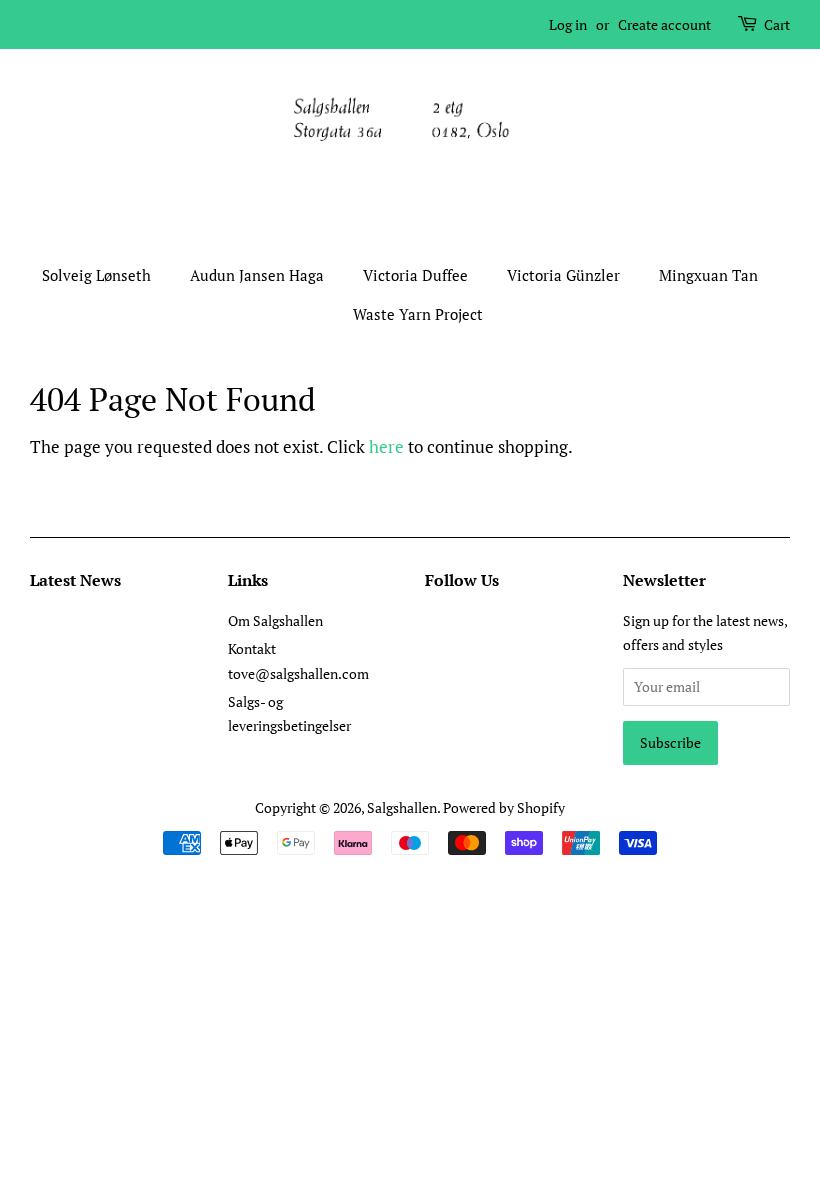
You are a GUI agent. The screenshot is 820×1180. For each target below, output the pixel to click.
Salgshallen (402, 807)
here (386, 446)
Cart (777, 24)
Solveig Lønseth (96, 275)
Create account (664, 24)
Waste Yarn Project (418, 314)
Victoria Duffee (415, 275)
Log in (568, 24)
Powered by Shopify (504, 807)
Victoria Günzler (563, 275)
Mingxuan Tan (708, 275)
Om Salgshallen (275, 620)
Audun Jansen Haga (257, 275)
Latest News (75, 580)
